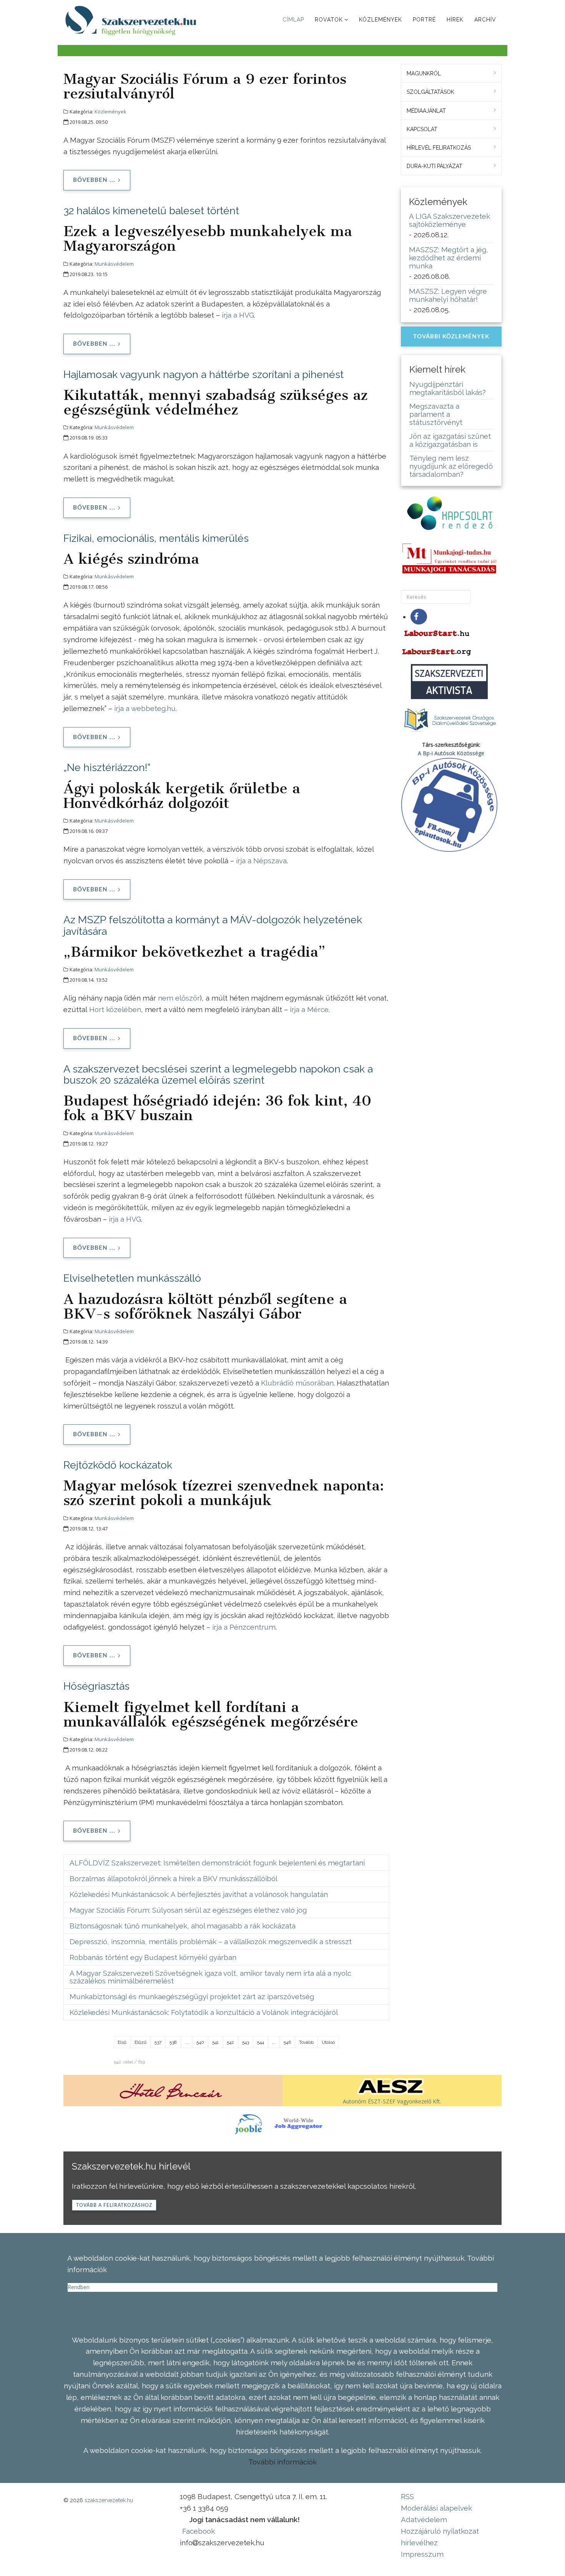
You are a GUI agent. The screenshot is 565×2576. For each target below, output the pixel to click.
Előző (140, 2042)
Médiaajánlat (426, 111)
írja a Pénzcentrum (244, 1627)
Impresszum (422, 2554)
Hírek (455, 20)
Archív (485, 20)
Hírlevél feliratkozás (439, 148)
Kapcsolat (422, 129)
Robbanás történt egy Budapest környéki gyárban (153, 1957)
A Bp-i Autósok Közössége (451, 753)
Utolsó (328, 2042)
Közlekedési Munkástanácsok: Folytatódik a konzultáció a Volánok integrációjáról (204, 2012)
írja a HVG (238, 315)
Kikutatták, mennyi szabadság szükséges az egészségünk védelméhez (215, 402)
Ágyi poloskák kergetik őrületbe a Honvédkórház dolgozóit (182, 796)
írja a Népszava (261, 861)
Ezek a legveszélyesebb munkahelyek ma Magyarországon (208, 238)
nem (166, 998)
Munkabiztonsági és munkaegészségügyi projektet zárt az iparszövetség (192, 1997)
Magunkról (424, 73)
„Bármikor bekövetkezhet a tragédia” (194, 952)
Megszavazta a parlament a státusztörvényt (436, 414)
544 (261, 2042)
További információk (282, 2462)
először (188, 998)
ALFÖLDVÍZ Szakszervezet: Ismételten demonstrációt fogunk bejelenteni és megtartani (217, 1863)
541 (215, 2042)
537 (158, 2042)
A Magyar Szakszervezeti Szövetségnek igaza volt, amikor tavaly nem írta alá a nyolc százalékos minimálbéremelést (210, 1977)
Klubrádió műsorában (297, 1383)
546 (287, 2042)
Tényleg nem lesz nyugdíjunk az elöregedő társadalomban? (451, 466)
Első (122, 2042)
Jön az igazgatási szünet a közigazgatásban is (450, 440)
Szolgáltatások (430, 92)
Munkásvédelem (114, 264)
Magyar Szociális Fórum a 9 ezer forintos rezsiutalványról (205, 86)
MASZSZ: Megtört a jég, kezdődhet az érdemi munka (449, 258)
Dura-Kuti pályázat (435, 166)
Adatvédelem (424, 2519)
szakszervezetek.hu (109, 2500)
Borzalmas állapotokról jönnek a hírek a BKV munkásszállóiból (174, 1878)
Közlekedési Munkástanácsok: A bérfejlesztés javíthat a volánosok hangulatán (199, 1894)
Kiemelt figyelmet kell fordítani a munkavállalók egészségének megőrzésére (211, 1714)
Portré (424, 20)
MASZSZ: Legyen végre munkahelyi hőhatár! (448, 295)
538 (173, 2042)
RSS (407, 2496)
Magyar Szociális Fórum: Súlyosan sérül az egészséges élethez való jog (188, 1910)
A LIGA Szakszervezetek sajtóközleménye (450, 220)
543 (246, 2042)
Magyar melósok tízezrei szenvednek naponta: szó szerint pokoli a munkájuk (224, 1493)
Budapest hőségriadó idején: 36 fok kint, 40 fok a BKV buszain (217, 1108)
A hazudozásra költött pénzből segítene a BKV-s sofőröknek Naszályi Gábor (205, 1306)
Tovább (306, 2042)
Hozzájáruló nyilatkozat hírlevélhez (440, 2537)
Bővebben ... (94, 180)
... (187, 2042)
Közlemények (381, 20)
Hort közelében (115, 1009)
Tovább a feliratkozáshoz (114, 2205)
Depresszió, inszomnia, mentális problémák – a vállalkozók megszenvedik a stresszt (211, 1942)
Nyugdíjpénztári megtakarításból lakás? (448, 388)
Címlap (293, 20)
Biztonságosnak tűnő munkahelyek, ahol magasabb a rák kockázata (183, 1926)
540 (200, 2042)
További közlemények (451, 337)
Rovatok (329, 20)
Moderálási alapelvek (436, 2508)
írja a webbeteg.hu (145, 708)
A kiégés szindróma (131, 559)
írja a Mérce (309, 1009)
